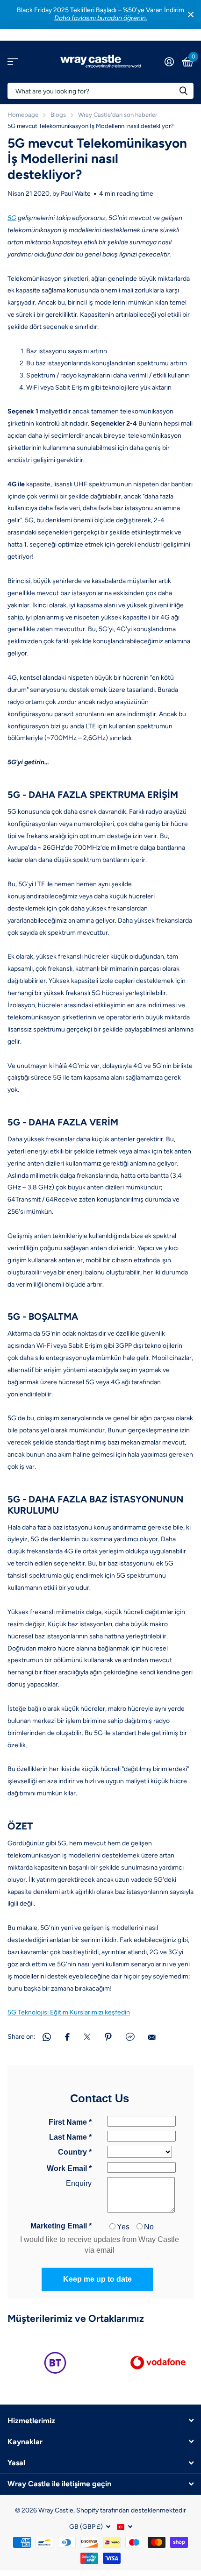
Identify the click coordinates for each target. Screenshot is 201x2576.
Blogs (58, 115)
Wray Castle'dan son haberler (118, 115)
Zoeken (183, 91)
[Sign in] (169, 62)
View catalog (13, 61)
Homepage (23, 115)
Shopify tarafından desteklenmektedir (131, 2510)
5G (12, 218)
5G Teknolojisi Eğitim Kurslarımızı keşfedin (69, 2012)
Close (191, 14)
